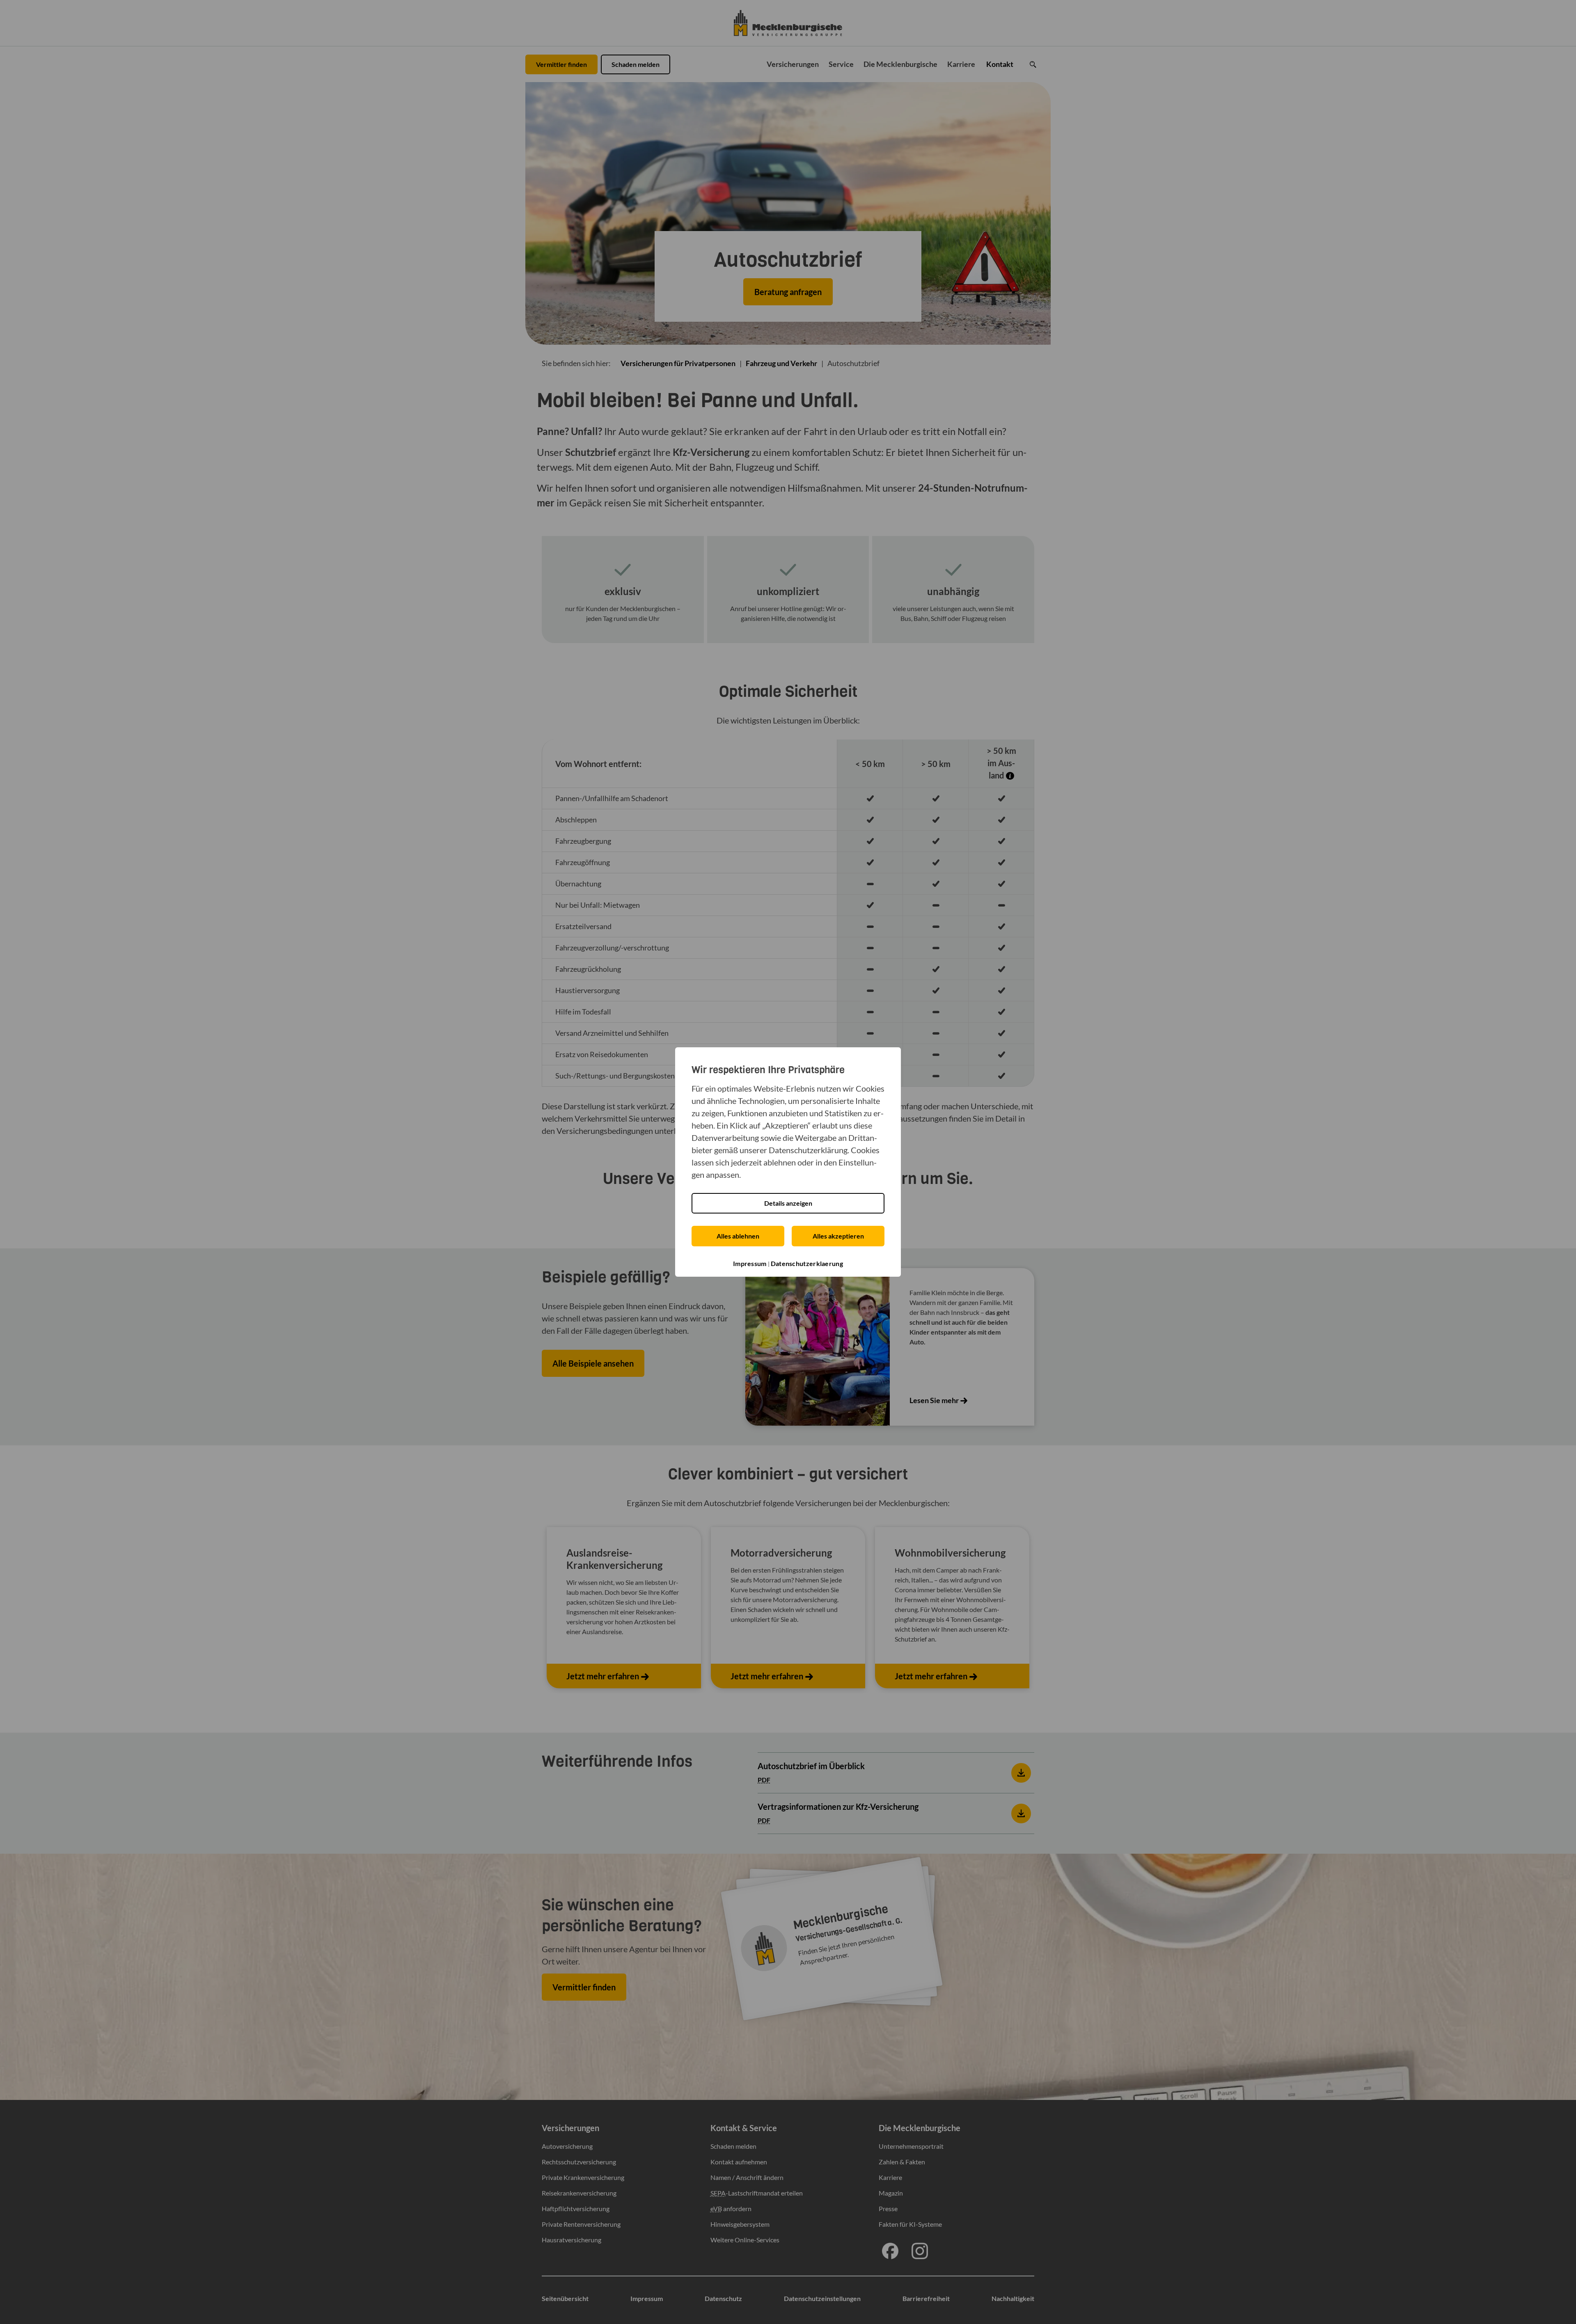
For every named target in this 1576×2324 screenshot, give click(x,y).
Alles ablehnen (738, 1236)
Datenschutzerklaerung (807, 1263)
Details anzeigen (788, 1203)
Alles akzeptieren (838, 1236)
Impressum (750, 1263)
